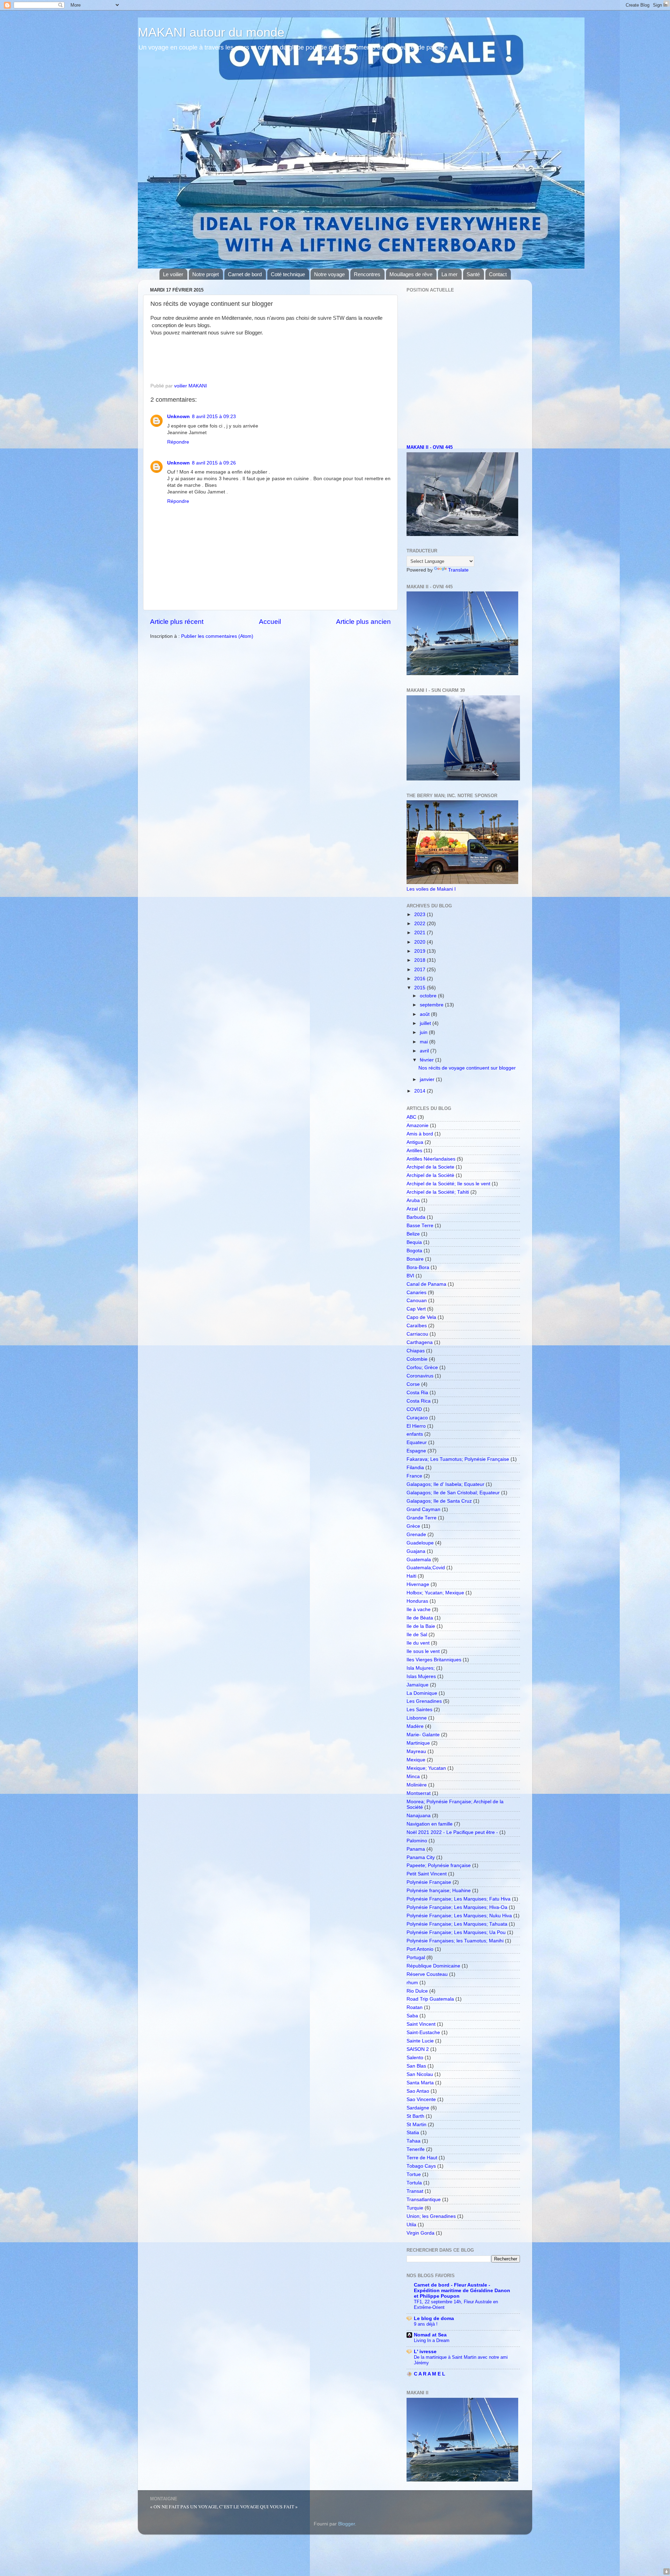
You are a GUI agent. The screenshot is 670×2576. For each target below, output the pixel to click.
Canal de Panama (426, 1284)
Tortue (414, 2174)
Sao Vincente (421, 2099)
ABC (411, 1117)
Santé (473, 274)
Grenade (416, 1535)
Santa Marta (420, 2083)
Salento (415, 2058)
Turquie (415, 2208)
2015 (420, 988)
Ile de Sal (417, 1635)
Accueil (270, 622)
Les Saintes (419, 1710)
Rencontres (367, 274)
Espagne (416, 1451)
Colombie (417, 1359)
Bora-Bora (418, 1267)
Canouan (417, 1301)
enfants (415, 1434)
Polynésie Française (429, 1882)
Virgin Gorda (420, 2233)
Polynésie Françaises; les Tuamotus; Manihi (455, 1941)
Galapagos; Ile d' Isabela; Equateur (445, 1484)
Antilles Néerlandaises (431, 1159)
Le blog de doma (434, 2318)
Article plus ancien (363, 622)
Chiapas (416, 1351)
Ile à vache (419, 1610)
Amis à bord (420, 1134)
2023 (420, 915)
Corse (413, 1384)
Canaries (416, 1293)
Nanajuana (419, 1816)
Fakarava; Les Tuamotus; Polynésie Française (458, 1459)
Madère (415, 1726)
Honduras (417, 1601)
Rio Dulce (417, 1991)
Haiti (411, 1576)
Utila (411, 2225)
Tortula (414, 2183)
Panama (416, 1849)
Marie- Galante (423, 1735)
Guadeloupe (420, 1543)
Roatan (415, 2007)
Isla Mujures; (421, 1668)
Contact (498, 274)
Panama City (421, 1857)
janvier (428, 1079)
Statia (413, 2133)
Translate (458, 570)
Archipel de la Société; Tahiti (438, 1192)
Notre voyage (329, 274)
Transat (415, 2191)
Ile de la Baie (421, 1626)
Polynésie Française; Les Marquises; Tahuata (457, 1924)
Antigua (415, 1142)
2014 (420, 1091)
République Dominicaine (433, 1966)
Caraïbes (417, 1326)
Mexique (416, 1760)
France (414, 1476)
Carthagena (420, 1342)
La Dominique (422, 1693)
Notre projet (206, 274)
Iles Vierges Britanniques (434, 1660)
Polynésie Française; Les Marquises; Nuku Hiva (459, 1916)
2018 (420, 960)
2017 (420, 970)
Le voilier (173, 274)
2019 (420, 951)
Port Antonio (420, 1949)
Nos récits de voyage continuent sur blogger (467, 1068)
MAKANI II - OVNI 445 (430, 447)
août (425, 1014)
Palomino (417, 1841)
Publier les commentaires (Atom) (217, 636)
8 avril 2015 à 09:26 (214, 463)
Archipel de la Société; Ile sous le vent (448, 1184)
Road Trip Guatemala (430, 1999)
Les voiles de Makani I (431, 889)
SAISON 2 (418, 2049)
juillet (426, 1023)
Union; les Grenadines (431, 2216)
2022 (420, 924)
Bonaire (415, 1259)
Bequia (414, 1242)
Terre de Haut (422, 2158)
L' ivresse (425, 2352)
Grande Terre (422, 1518)
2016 (420, 979)
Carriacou (417, 1334)
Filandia (415, 1468)
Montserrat (419, 1793)
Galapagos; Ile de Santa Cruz (439, 1501)
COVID (414, 1409)
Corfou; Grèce (422, 1368)
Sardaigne (418, 2108)
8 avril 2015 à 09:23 (214, 417)
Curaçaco (417, 1418)
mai (425, 1042)
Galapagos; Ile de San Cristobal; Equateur (453, 1493)
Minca (413, 1777)
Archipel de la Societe (430, 1167)
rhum (412, 1983)
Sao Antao (418, 2091)
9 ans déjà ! (426, 2324)
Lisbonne (417, 1718)
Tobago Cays (421, 2166)
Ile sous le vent (423, 1651)
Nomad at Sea (430, 2335)
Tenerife (416, 2149)
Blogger (347, 2524)
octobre (429, 996)
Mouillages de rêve (411, 274)
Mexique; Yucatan (426, 1768)
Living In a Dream (432, 2340)
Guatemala (419, 1560)
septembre (432, 1005)
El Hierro (416, 1426)
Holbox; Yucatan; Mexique (435, 1593)
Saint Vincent (421, 2024)
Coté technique (288, 274)
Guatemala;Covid (426, 1568)
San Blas (416, 2066)
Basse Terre (420, 1226)
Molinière (417, 1785)
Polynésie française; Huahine (439, 1891)
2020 (420, 942)
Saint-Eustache (423, 2033)
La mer (449, 274)
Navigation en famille (430, 1824)
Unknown (178, 417)
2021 (420, 933)
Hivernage (418, 1584)
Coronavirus (420, 1376)
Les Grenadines (424, 1701)
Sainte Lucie (420, 2041)
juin (424, 1032)
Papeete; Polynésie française (439, 1865)
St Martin (416, 2125)
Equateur (417, 1442)
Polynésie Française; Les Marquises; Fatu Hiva (459, 1899)
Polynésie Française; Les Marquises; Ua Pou (456, 1932)
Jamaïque (418, 1685)
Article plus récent (177, 622)
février (427, 1060)
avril (425, 1051)
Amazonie (418, 1125)
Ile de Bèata (420, 1618)
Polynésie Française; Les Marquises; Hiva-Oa (457, 1907)
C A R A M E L (430, 2374)
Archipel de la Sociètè (430, 1175)
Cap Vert (416, 1309)
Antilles (414, 1151)
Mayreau (416, 1751)
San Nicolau (420, 2074)
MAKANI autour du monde (211, 32)
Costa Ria (417, 1393)
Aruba (413, 1200)
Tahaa (414, 2141)
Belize (413, 1234)
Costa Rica (419, 1401)
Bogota (414, 1251)
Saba (412, 2016)
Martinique (418, 1743)
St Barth (415, 2116)
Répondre (178, 442)
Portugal (416, 1958)
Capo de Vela (421, 1317)
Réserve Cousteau (427, 1974)
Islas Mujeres (421, 1676)
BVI (410, 1276)
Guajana (416, 1551)
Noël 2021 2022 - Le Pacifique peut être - (452, 1832)
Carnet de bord (245, 274)
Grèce (413, 1526)
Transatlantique (424, 2200)
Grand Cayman (423, 1509)
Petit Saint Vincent (427, 1874)
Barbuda (416, 1217)
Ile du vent (418, 1643)
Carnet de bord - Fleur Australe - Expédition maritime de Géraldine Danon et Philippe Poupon (462, 2291)
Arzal (412, 1209)
